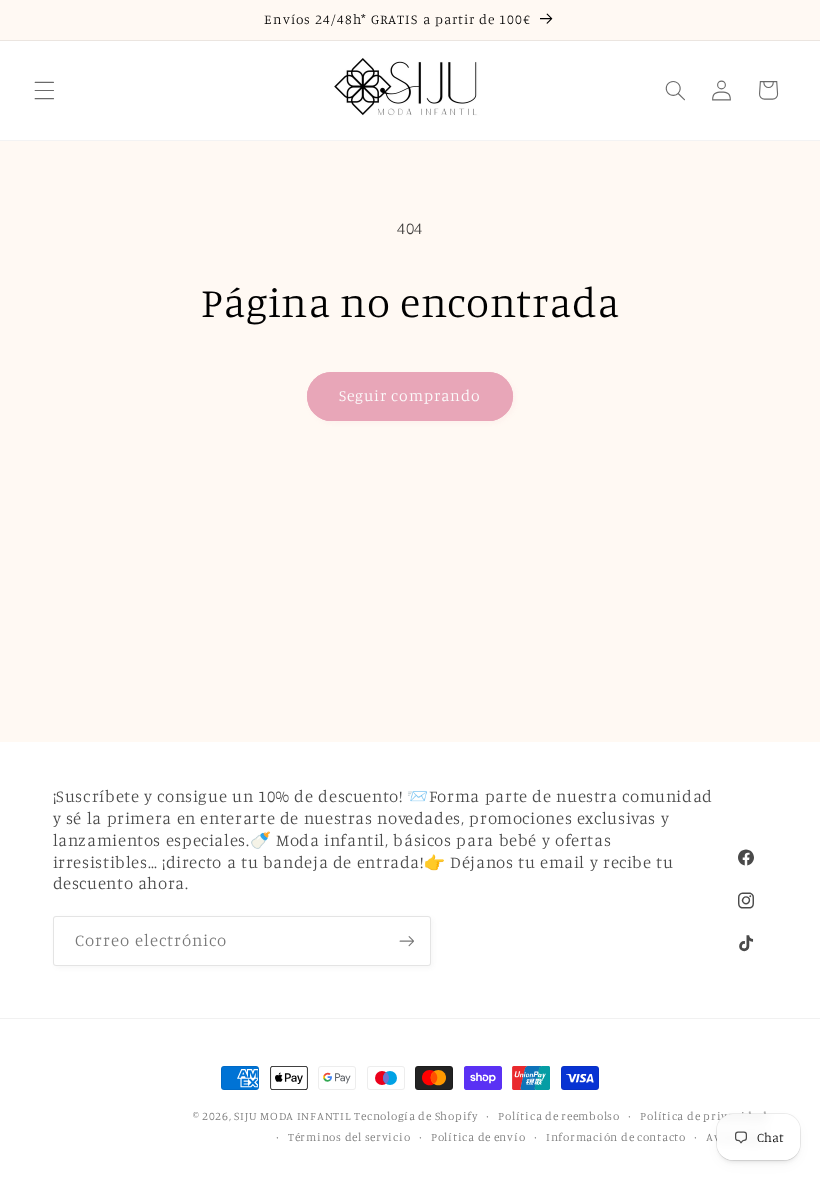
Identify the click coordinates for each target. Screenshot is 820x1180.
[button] (44, 90)
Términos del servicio (349, 1137)
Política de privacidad (703, 1116)
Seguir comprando (410, 395)
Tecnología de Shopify (415, 1116)
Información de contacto (616, 1137)
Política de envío (478, 1137)
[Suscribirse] (406, 940)
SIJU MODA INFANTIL (292, 1116)
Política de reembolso (558, 1116)
